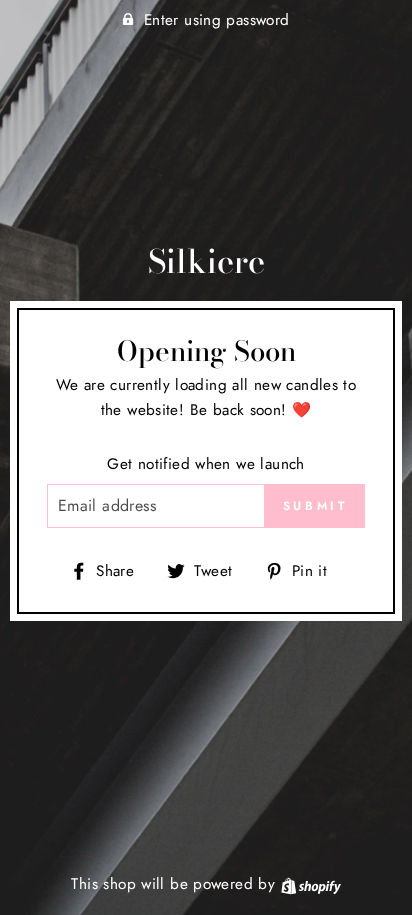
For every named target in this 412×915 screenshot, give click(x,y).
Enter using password (217, 20)
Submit (315, 506)
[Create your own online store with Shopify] (311, 884)
